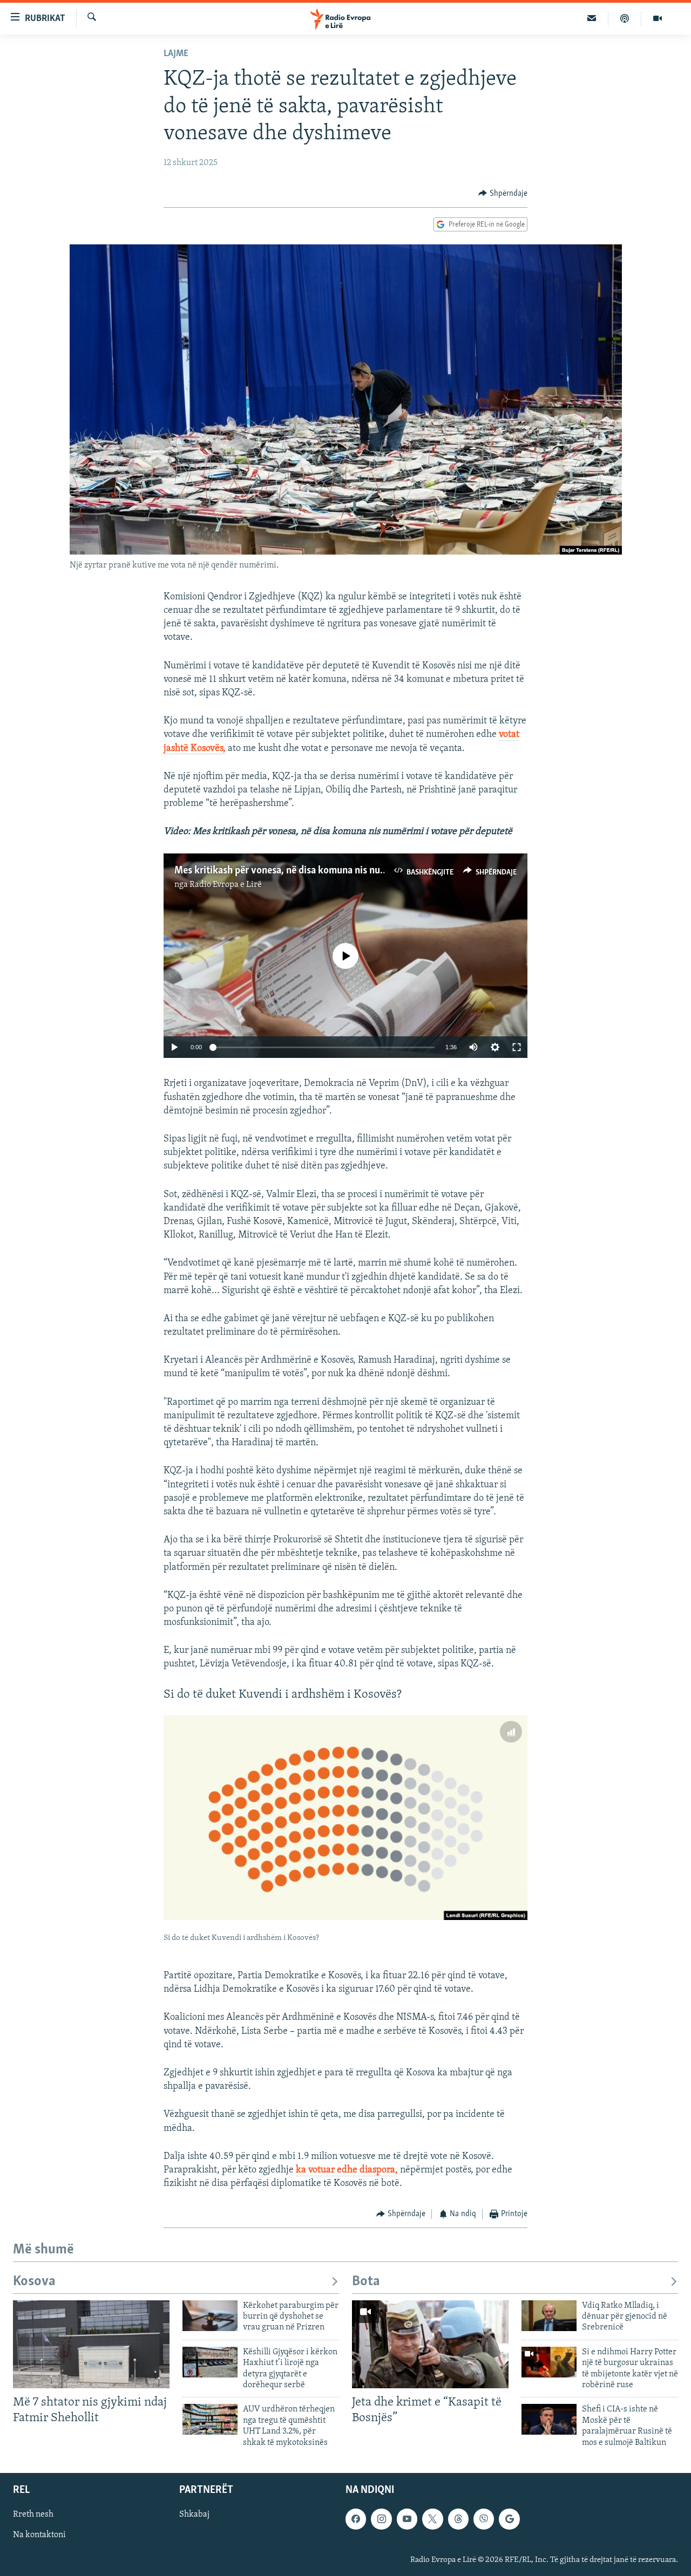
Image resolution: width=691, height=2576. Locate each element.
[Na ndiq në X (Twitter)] (432, 2519)
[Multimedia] (658, 18)
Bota (366, 2282)
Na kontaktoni (39, 2535)
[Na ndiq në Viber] (484, 2519)
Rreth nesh (33, 2514)
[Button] (503, 194)
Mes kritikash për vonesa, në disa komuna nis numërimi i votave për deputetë (339, 871)
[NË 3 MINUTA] (592, 18)
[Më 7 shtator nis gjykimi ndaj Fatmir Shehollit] (91, 2344)
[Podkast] (625, 18)
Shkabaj (194, 2514)
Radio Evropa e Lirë (226, 885)
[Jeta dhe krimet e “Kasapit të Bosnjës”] (430, 2344)
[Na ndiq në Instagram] (381, 2519)
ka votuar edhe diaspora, (347, 2170)
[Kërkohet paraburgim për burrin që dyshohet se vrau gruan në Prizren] (210, 2316)
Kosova (34, 2282)
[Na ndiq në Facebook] (356, 2519)
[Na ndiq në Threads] (458, 2519)
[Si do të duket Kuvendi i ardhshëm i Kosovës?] (345, 1818)
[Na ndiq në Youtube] (407, 2519)
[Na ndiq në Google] (509, 2519)
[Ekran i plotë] (517, 1047)
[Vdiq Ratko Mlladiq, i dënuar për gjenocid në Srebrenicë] (549, 2316)
